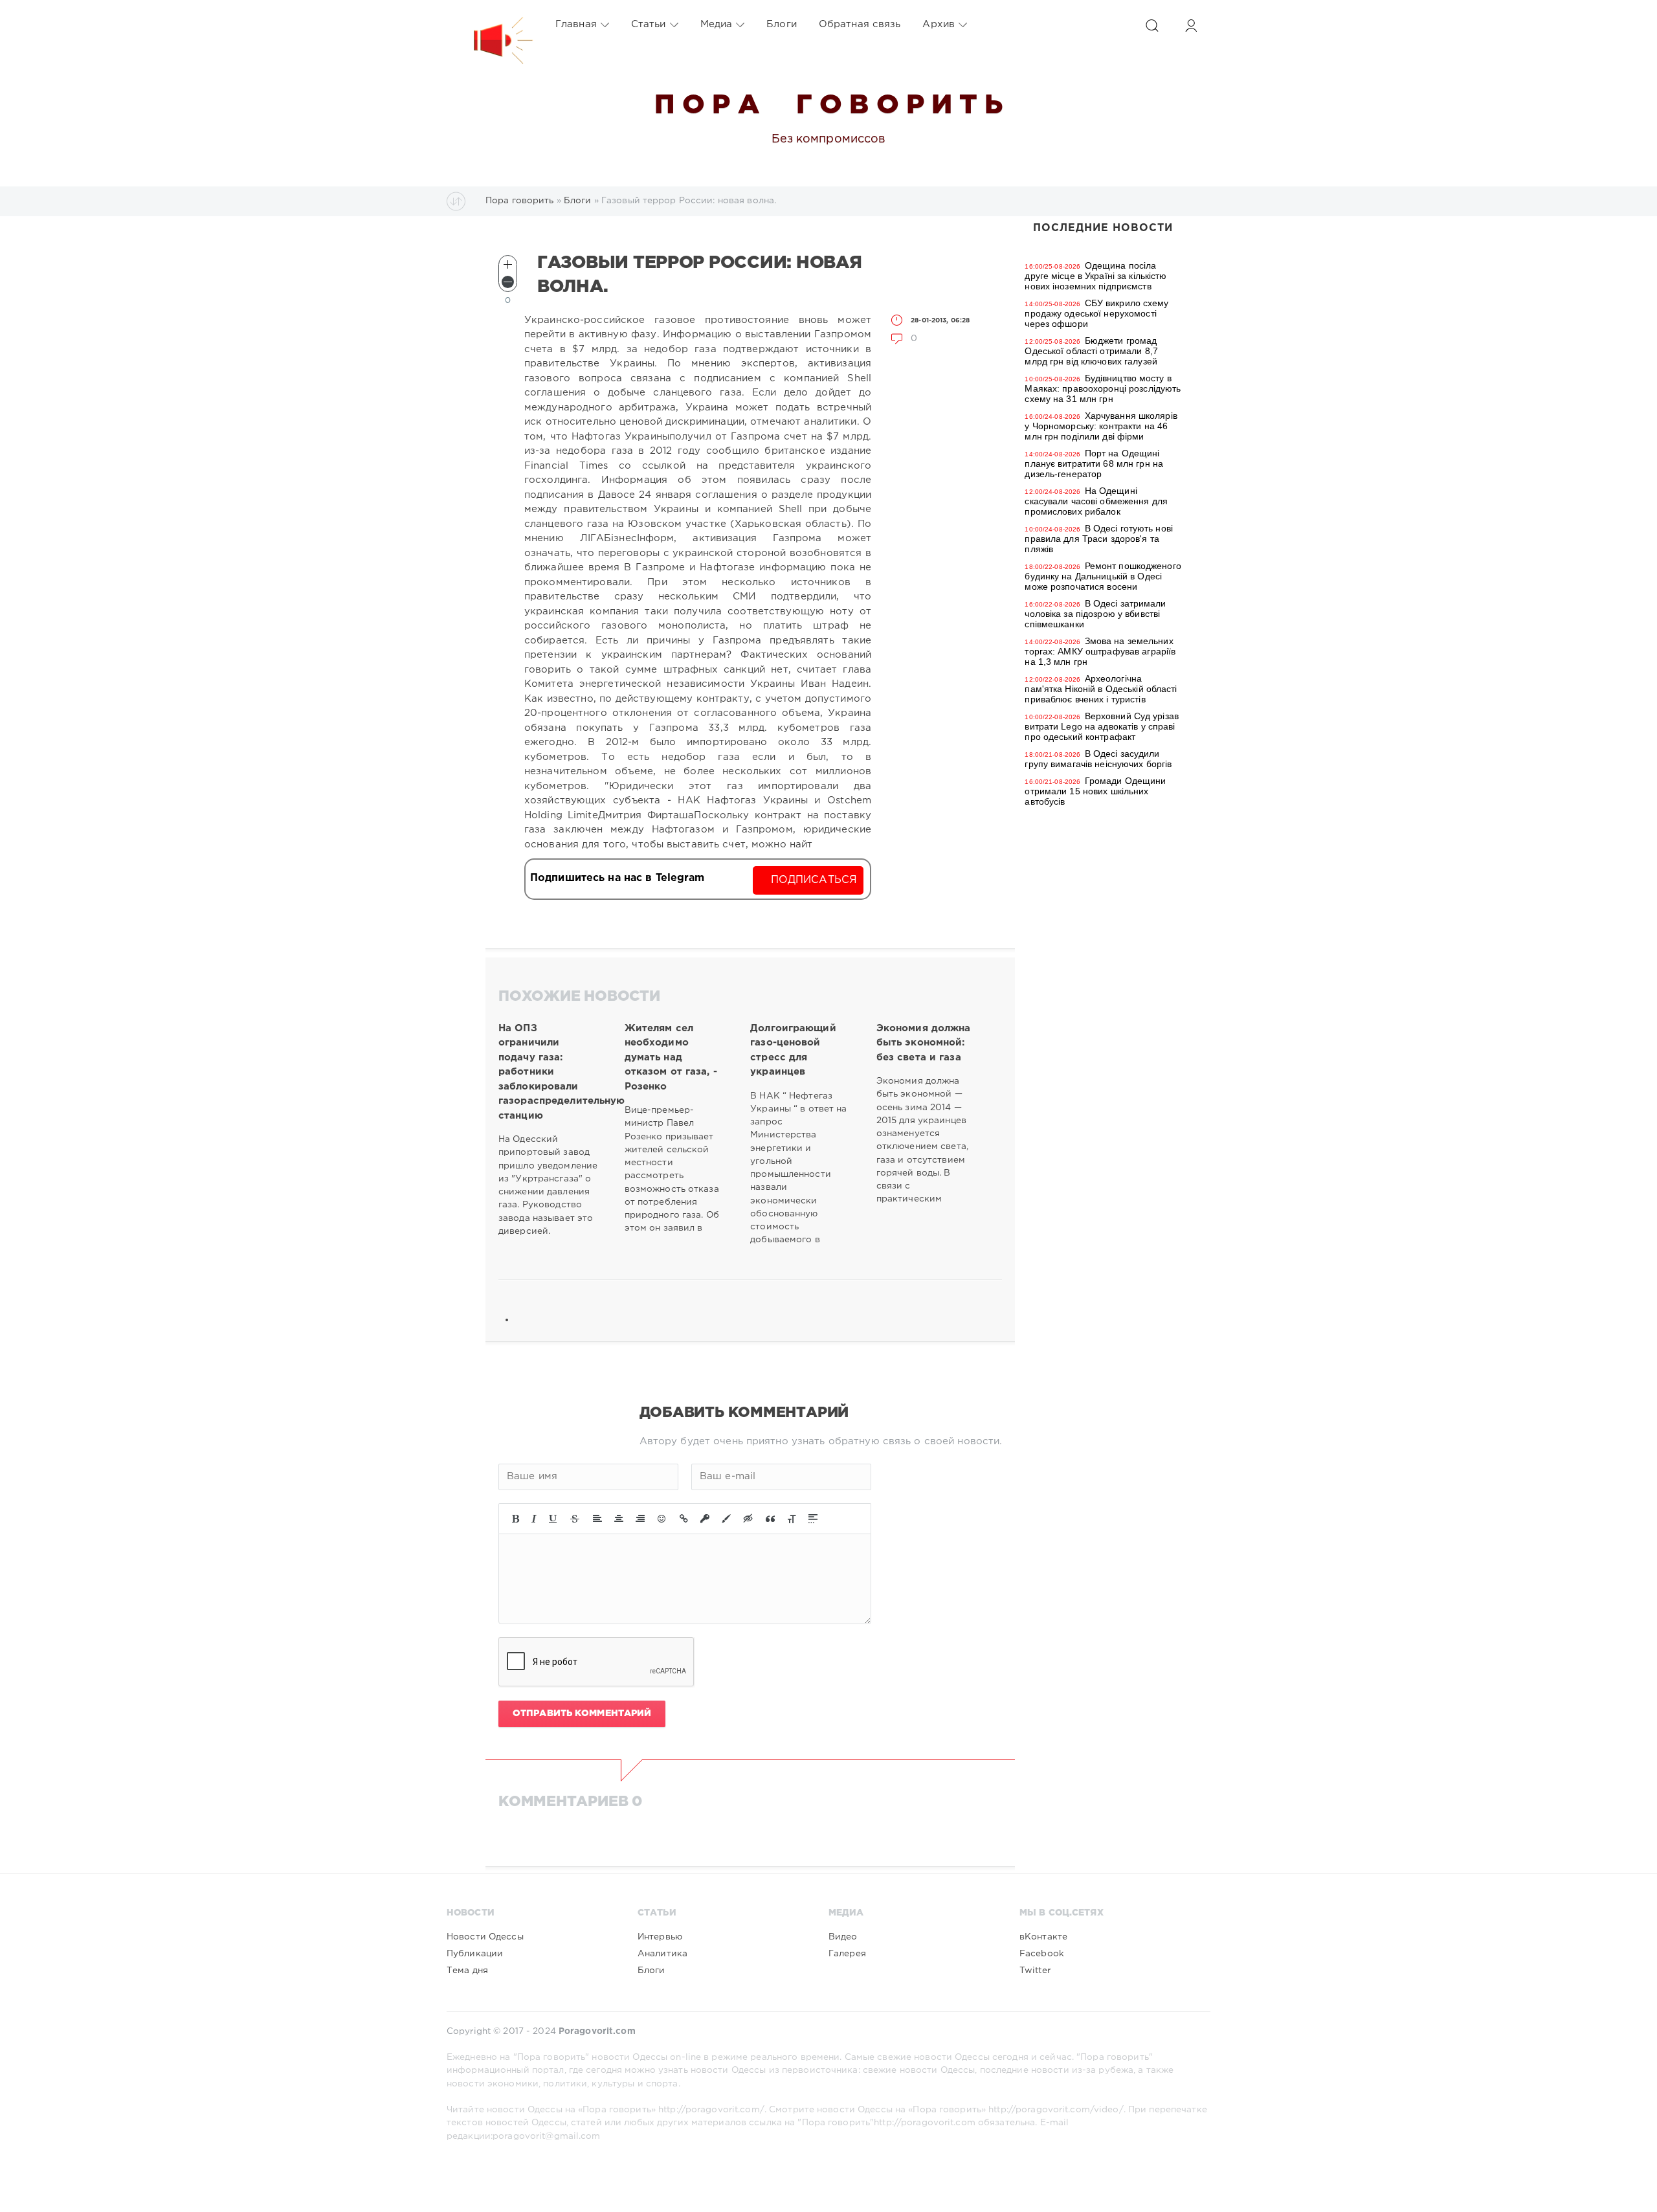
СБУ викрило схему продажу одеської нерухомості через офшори (1096, 313)
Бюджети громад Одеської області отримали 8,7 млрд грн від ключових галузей (1091, 351)
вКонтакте (1043, 1937)
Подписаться (814, 880)
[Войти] (1191, 26)
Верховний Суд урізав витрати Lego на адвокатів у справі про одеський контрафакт (1102, 726)
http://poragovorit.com (925, 2123)
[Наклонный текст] (534, 1519)
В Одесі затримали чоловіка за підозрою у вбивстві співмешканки (1095, 614)
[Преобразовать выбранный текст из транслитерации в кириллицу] (792, 1519)
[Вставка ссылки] (684, 1519)
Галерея (847, 1954)
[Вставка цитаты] (770, 1519)
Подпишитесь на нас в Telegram (617, 878)
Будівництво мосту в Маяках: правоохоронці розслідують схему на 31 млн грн (1103, 388)
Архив (939, 24)
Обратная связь (860, 24)
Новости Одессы (485, 1937)
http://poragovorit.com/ (711, 2110)
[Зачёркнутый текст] (575, 1519)
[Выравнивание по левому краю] (597, 1519)
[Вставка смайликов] (662, 1519)
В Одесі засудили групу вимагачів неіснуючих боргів (1098, 759)
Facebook (1042, 1954)
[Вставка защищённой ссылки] (705, 1519)
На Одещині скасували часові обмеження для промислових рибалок (1096, 501)
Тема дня (467, 1971)
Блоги (782, 24)
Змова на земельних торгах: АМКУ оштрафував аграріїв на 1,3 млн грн (1100, 651)
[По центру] (619, 1519)
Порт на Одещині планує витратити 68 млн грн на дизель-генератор (1094, 464)
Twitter (1035, 1971)
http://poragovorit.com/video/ (1056, 2110)
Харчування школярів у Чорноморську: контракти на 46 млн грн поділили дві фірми (1101, 426)
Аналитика (662, 1954)
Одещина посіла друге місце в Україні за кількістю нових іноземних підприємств (1095, 276)
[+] (508, 264)
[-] (508, 282)
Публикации (475, 1954)
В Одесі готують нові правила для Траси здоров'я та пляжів (1099, 539)
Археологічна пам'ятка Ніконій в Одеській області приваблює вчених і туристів (1101, 689)
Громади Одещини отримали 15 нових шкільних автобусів (1095, 791)
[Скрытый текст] (748, 1519)
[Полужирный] (516, 1519)
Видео (843, 1937)
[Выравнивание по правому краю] (640, 1519)
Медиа (717, 24)
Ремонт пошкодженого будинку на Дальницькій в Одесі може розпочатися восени (1103, 576)
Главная (576, 24)
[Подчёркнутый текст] (553, 1519)
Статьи (649, 24)
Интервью (660, 1937)
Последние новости (1103, 228)
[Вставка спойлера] (813, 1519)
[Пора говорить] (490, 25)
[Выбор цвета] (726, 1519)
